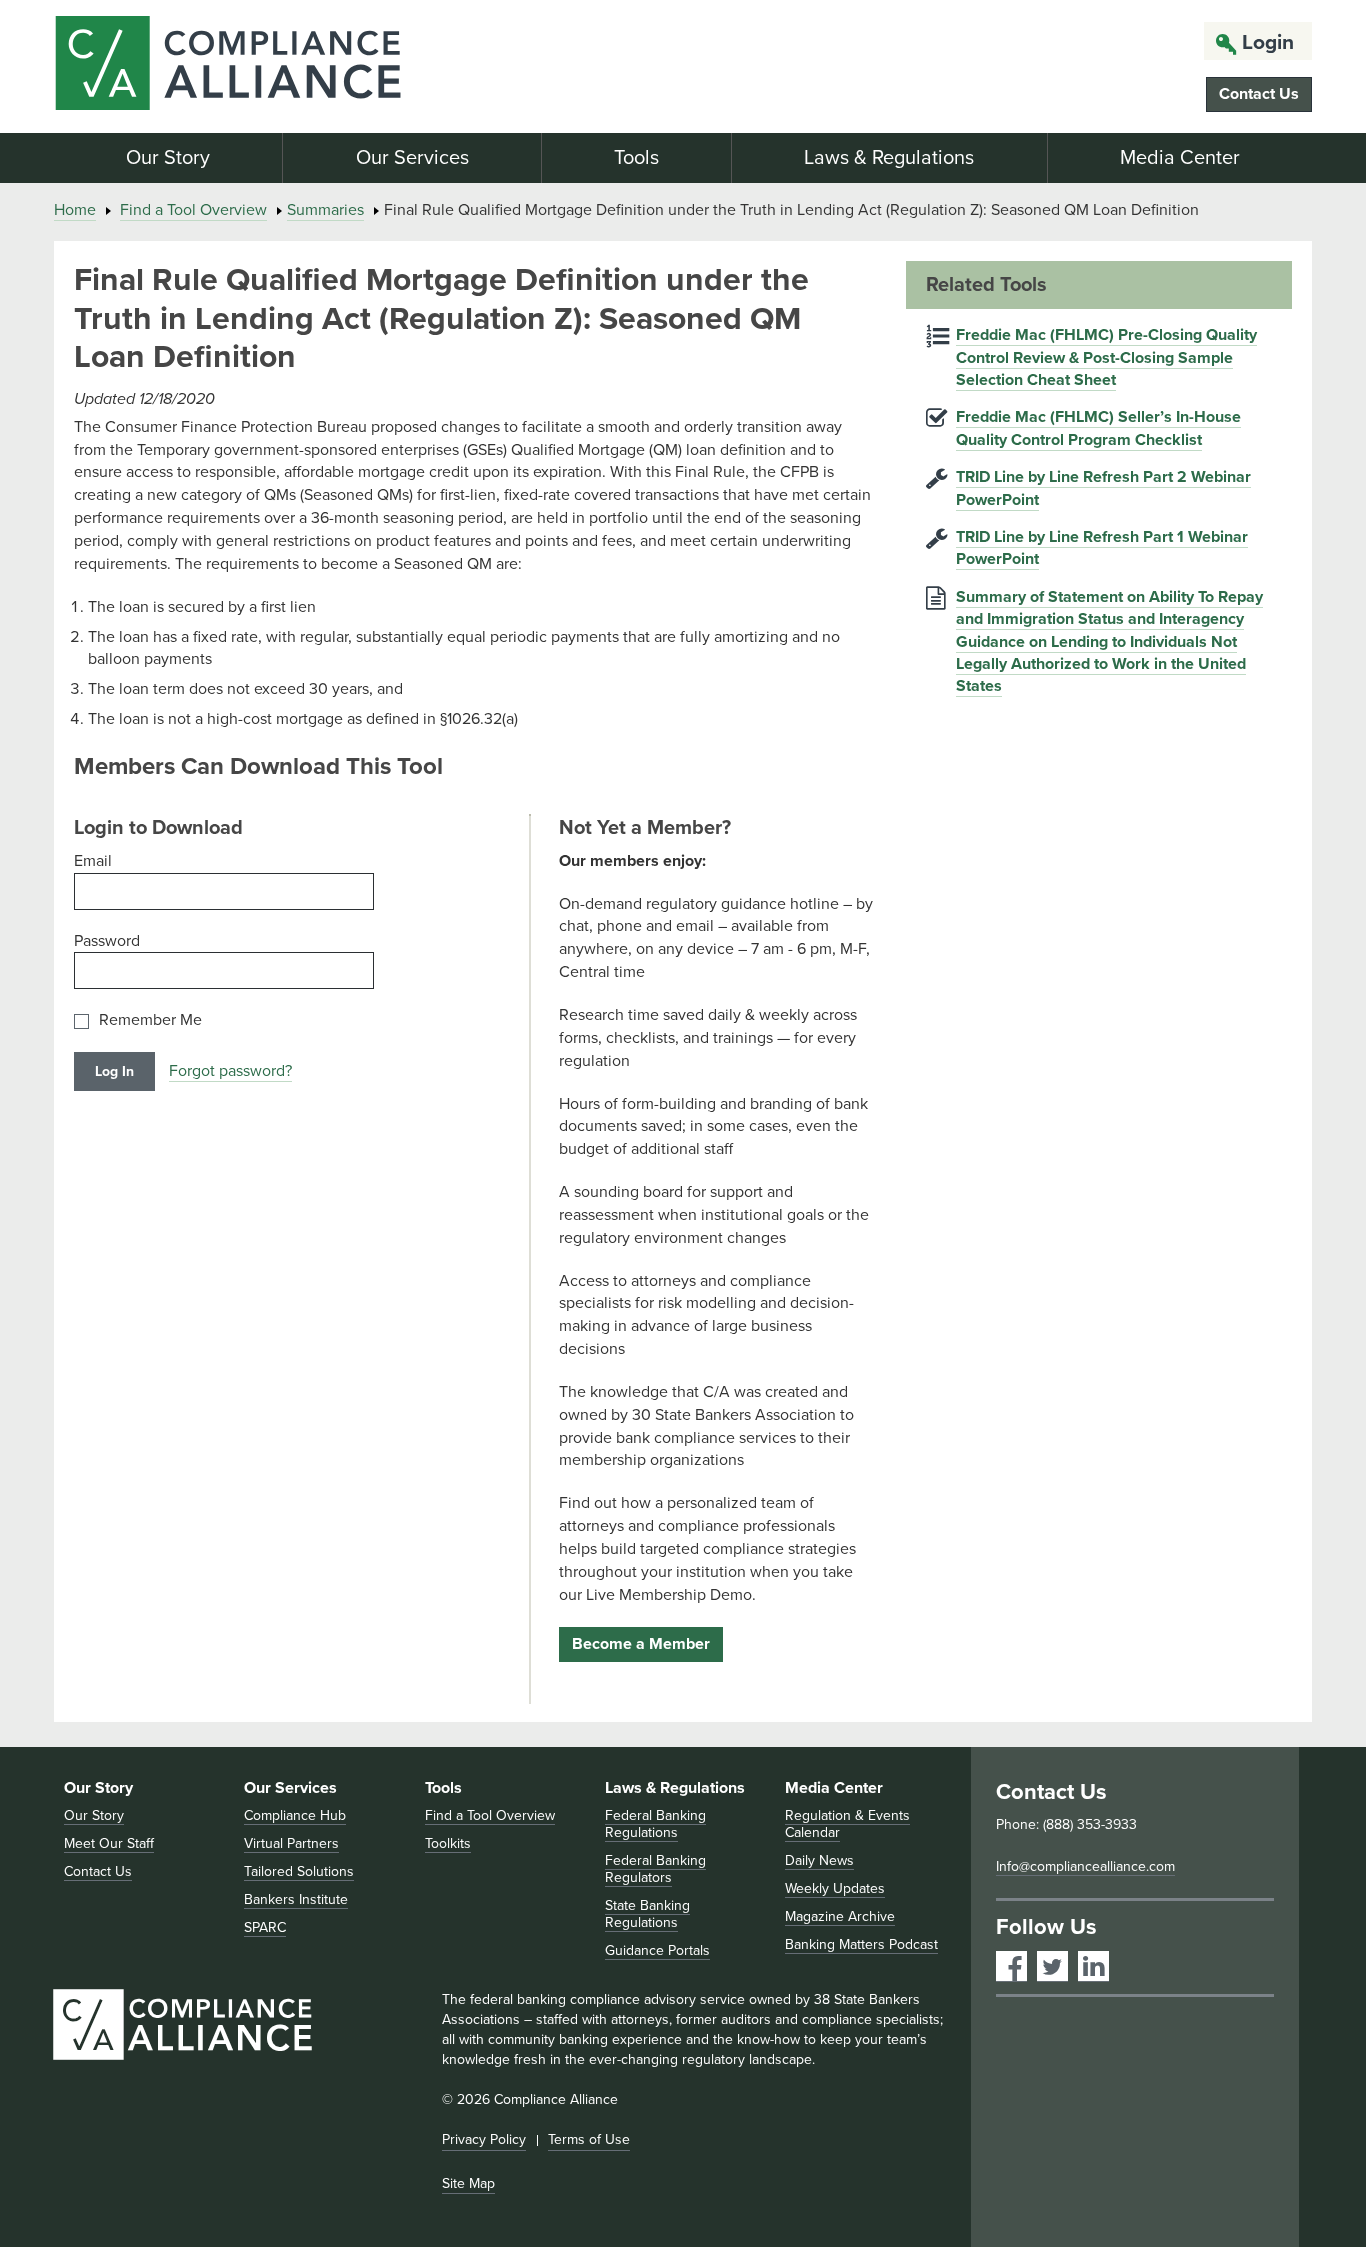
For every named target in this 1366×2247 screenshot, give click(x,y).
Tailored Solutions (299, 1871)
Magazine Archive (840, 1916)
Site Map (468, 2183)
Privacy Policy (484, 2139)
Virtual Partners (291, 1843)
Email (93, 861)
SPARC (265, 1927)
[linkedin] (1093, 1966)
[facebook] (1011, 1966)
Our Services (412, 158)
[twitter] (1052, 1966)
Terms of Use (589, 2139)
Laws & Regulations (889, 158)
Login (1268, 42)
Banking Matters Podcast (861, 1944)
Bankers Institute (296, 1899)
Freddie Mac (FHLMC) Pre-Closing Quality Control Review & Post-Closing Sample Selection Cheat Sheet (1106, 357)
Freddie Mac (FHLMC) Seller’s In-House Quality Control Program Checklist (1098, 428)
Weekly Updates (835, 1888)
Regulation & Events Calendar (847, 1824)
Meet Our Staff (109, 1843)
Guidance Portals (657, 1950)
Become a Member (641, 1644)
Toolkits (448, 1843)
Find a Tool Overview (193, 210)
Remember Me (150, 1020)
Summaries (325, 210)
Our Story (168, 158)
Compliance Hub (295, 1815)
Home (75, 210)
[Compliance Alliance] (253, 66)
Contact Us (1259, 94)
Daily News (819, 1860)
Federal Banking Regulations (655, 1824)
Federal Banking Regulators (655, 1869)
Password (107, 941)
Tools (636, 158)
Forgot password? (230, 1071)
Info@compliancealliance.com (1085, 1866)
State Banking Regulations (647, 1914)
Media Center (1180, 158)
